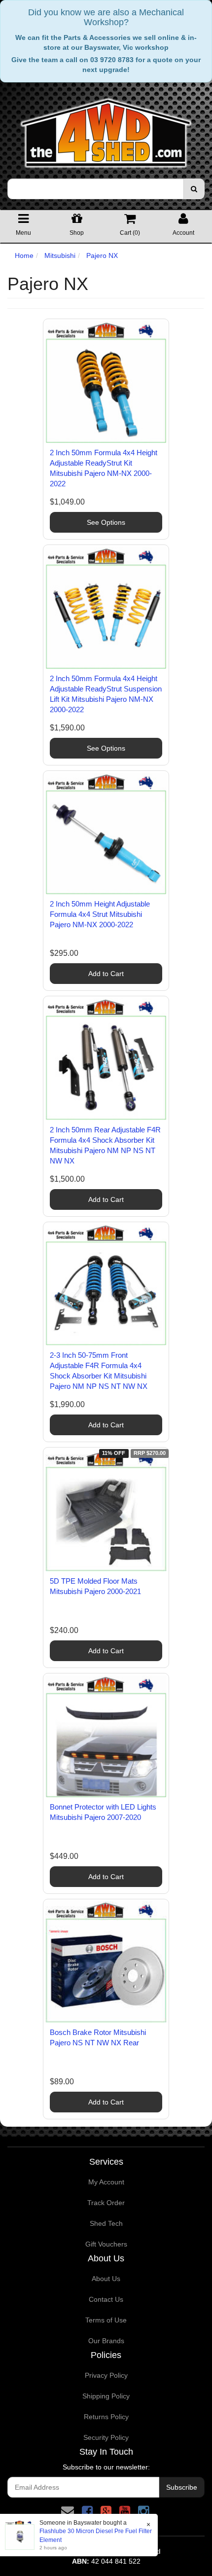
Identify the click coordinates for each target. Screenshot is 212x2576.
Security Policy (106, 2437)
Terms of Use (106, 2320)
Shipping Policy (106, 2396)
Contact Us (106, 2299)
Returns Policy (106, 2417)
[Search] (194, 189)
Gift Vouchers (106, 2244)
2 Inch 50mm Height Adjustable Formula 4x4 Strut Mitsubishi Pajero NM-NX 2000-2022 (100, 914)
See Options (106, 522)
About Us (106, 2279)
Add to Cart (106, 974)
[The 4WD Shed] (106, 130)
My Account (106, 2182)
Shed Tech (106, 2223)
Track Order (106, 2203)
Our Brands (106, 2341)
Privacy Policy (106, 2375)
